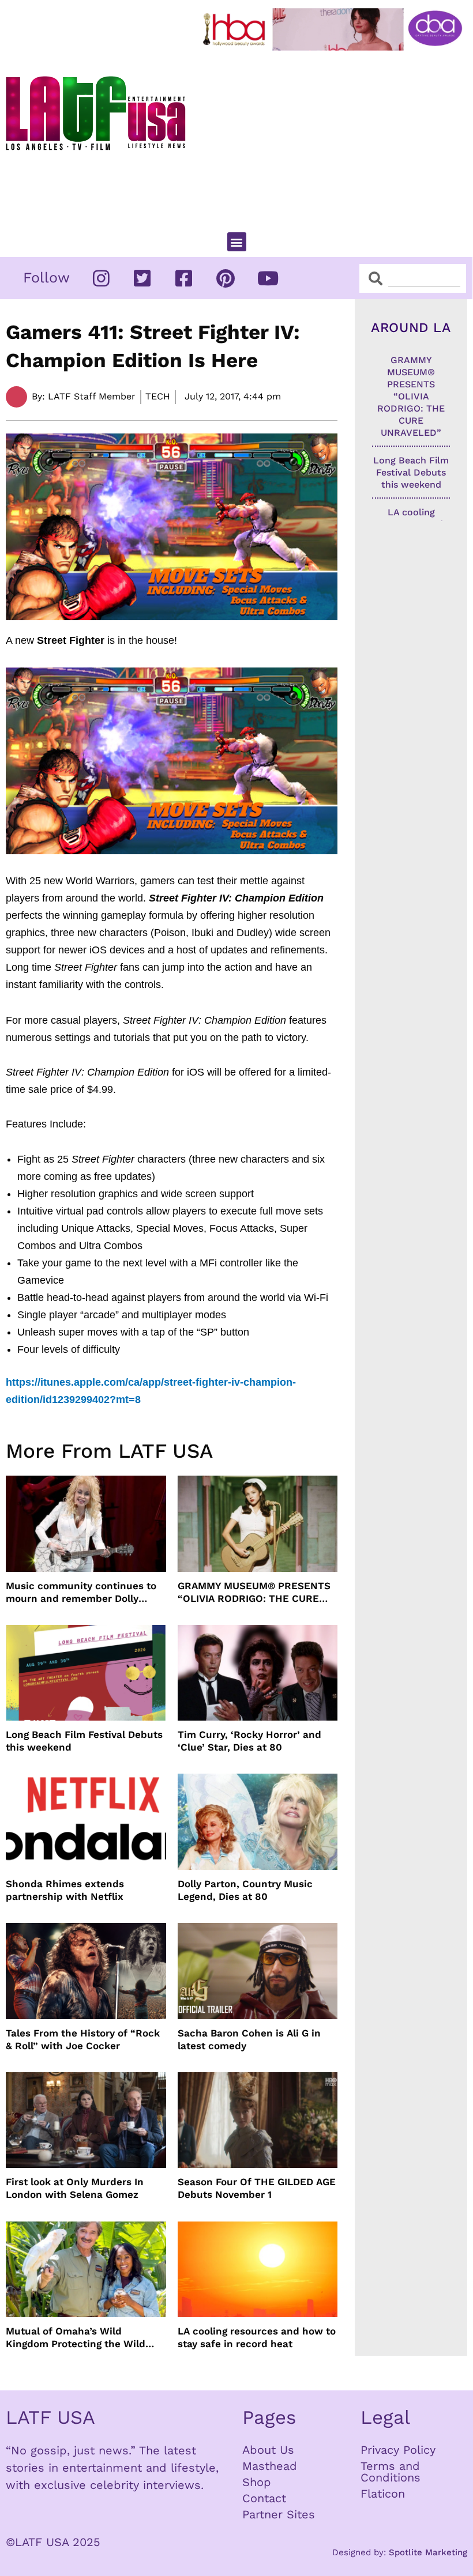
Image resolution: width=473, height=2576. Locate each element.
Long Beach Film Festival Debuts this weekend (84, 1741)
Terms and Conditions (391, 2472)
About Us (268, 2450)
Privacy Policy (398, 2450)
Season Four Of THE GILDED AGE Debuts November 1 (257, 2188)
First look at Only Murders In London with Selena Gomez (75, 2188)
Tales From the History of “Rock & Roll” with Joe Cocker (83, 2039)
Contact (264, 2498)
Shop (257, 2482)
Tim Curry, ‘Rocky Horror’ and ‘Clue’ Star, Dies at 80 (249, 1741)
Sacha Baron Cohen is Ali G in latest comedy (249, 2039)
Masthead (270, 2466)
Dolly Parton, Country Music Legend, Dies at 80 (245, 1890)
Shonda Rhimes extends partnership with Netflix (65, 1890)
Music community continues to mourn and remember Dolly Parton (81, 1592)
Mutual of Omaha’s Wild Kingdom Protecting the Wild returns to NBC (76, 2338)
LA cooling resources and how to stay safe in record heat (257, 2337)
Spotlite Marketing (428, 2552)
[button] (237, 242)
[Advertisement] (335, 137)
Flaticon (383, 2494)
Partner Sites (279, 2514)
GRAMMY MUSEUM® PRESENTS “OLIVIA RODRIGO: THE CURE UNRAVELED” (254, 1592)
